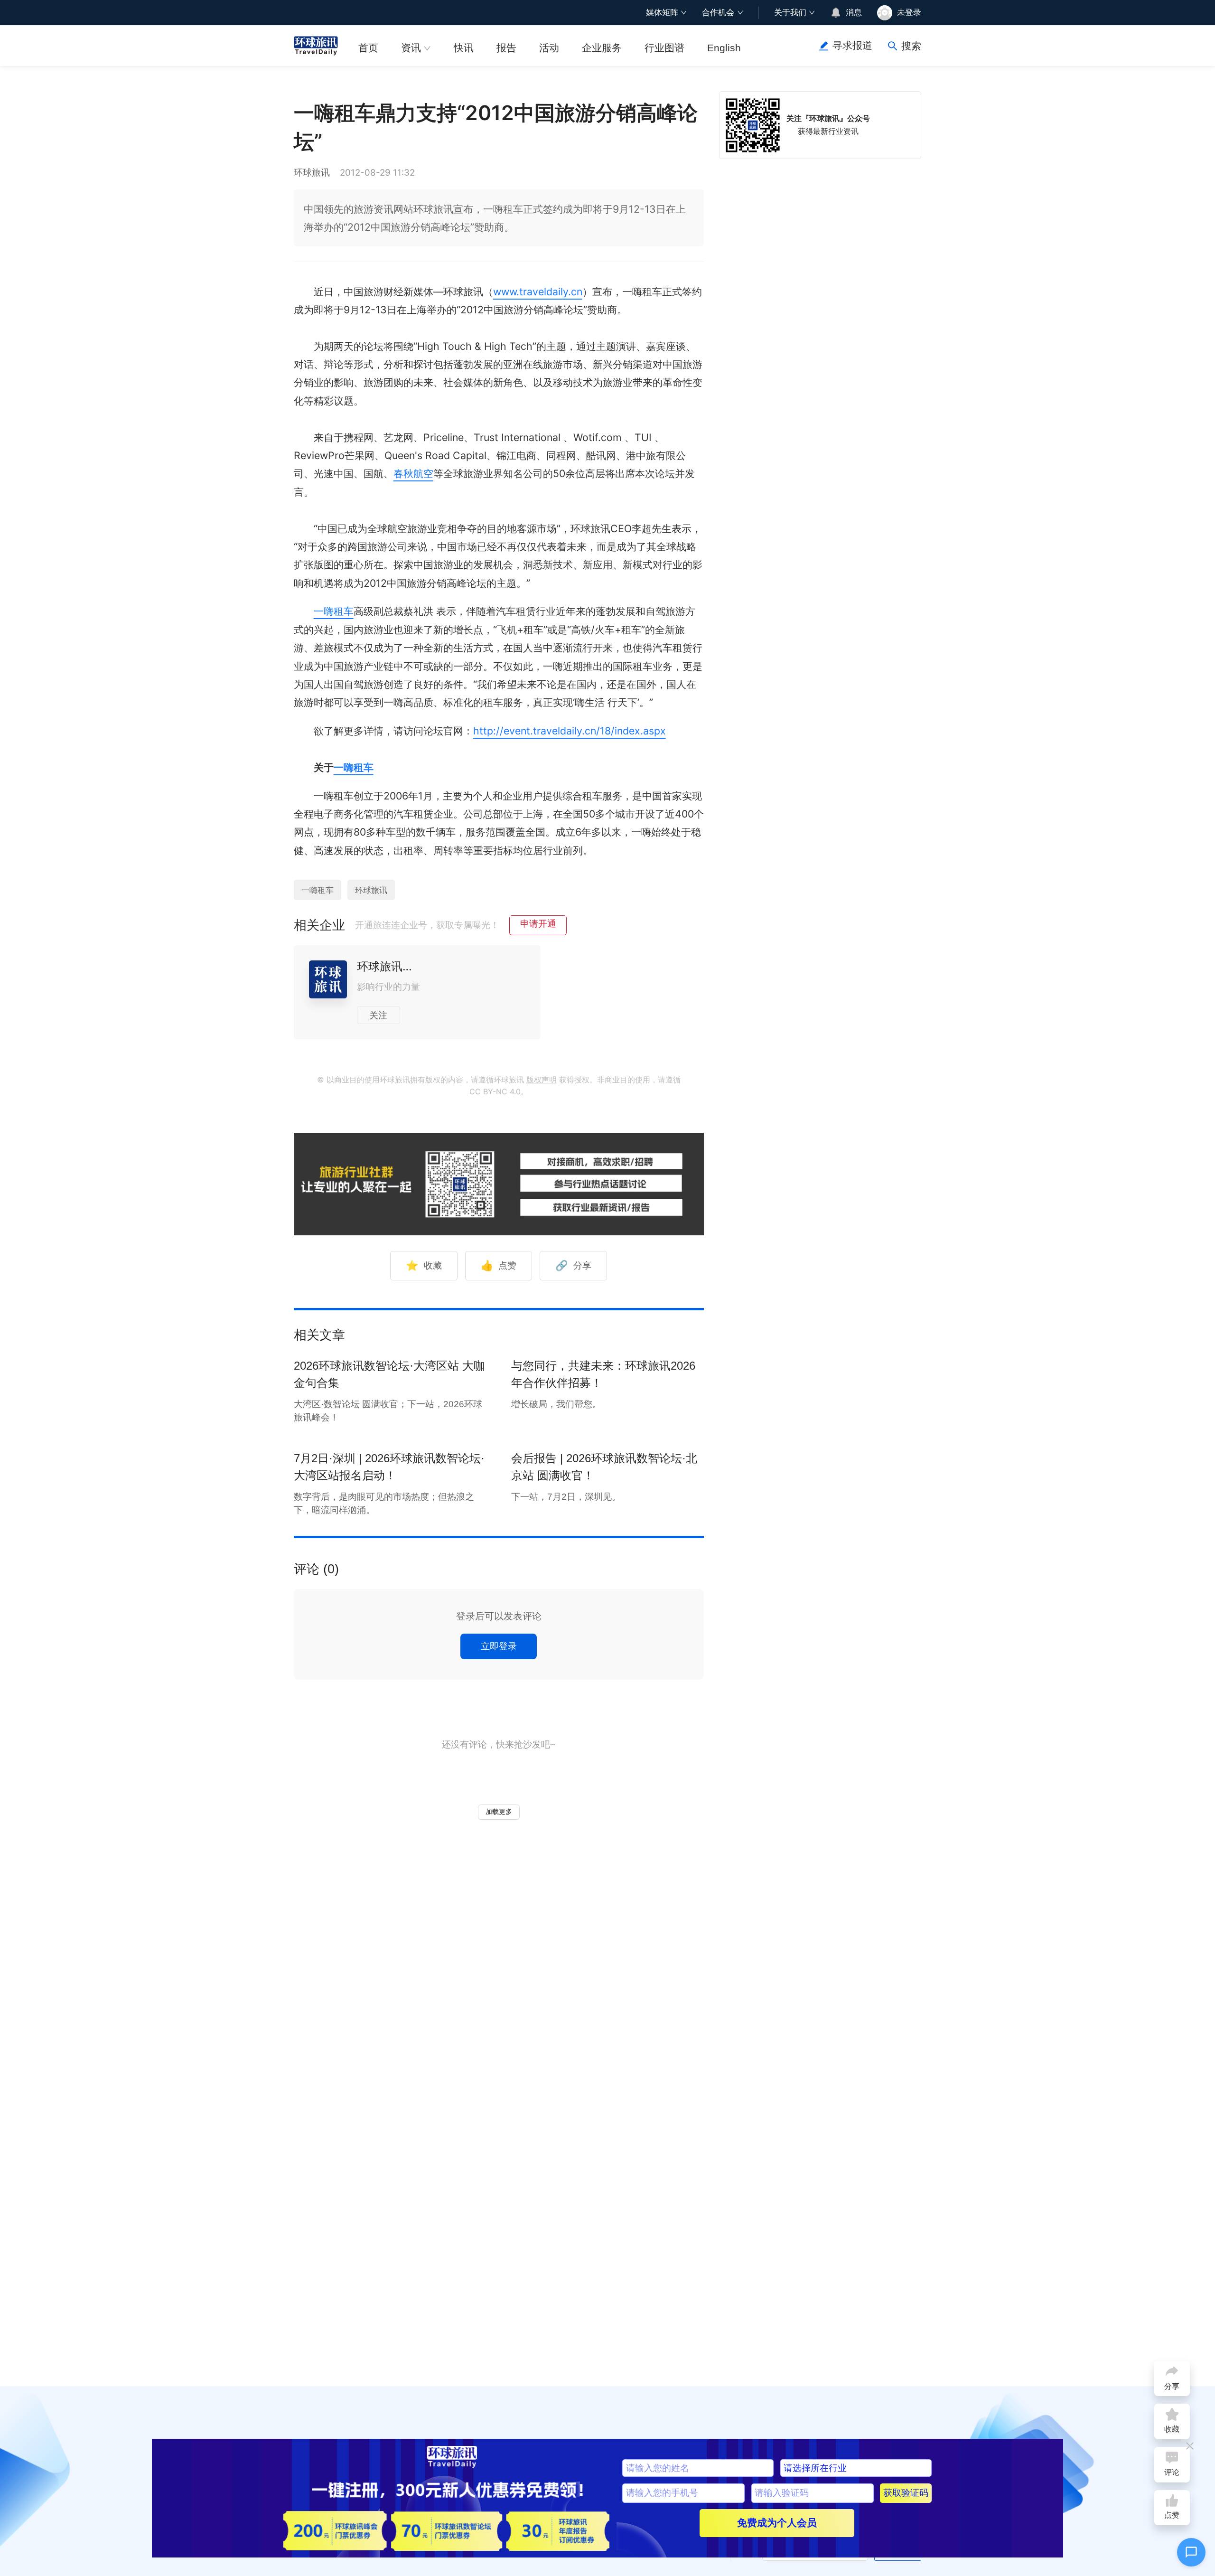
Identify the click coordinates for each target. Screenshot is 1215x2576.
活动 (549, 48)
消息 (854, 12)
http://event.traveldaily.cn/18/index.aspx (570, 731)
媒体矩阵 (662, 12)
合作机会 (718, 12)
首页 (368, 48)
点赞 (499, 1265)
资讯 (411, 48)
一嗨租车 (334, 611)
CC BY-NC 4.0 (495, 1092)
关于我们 (790, 12)
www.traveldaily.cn (538, 291)
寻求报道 (852, 46)
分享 (573, 1265)
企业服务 (602, 48)
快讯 (464, 48)
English (724, 48)
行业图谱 (664, 48)
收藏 (424, 1265)
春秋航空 (413, 473)
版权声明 (542, 1080)
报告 (506, 48)
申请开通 (538, 924)
